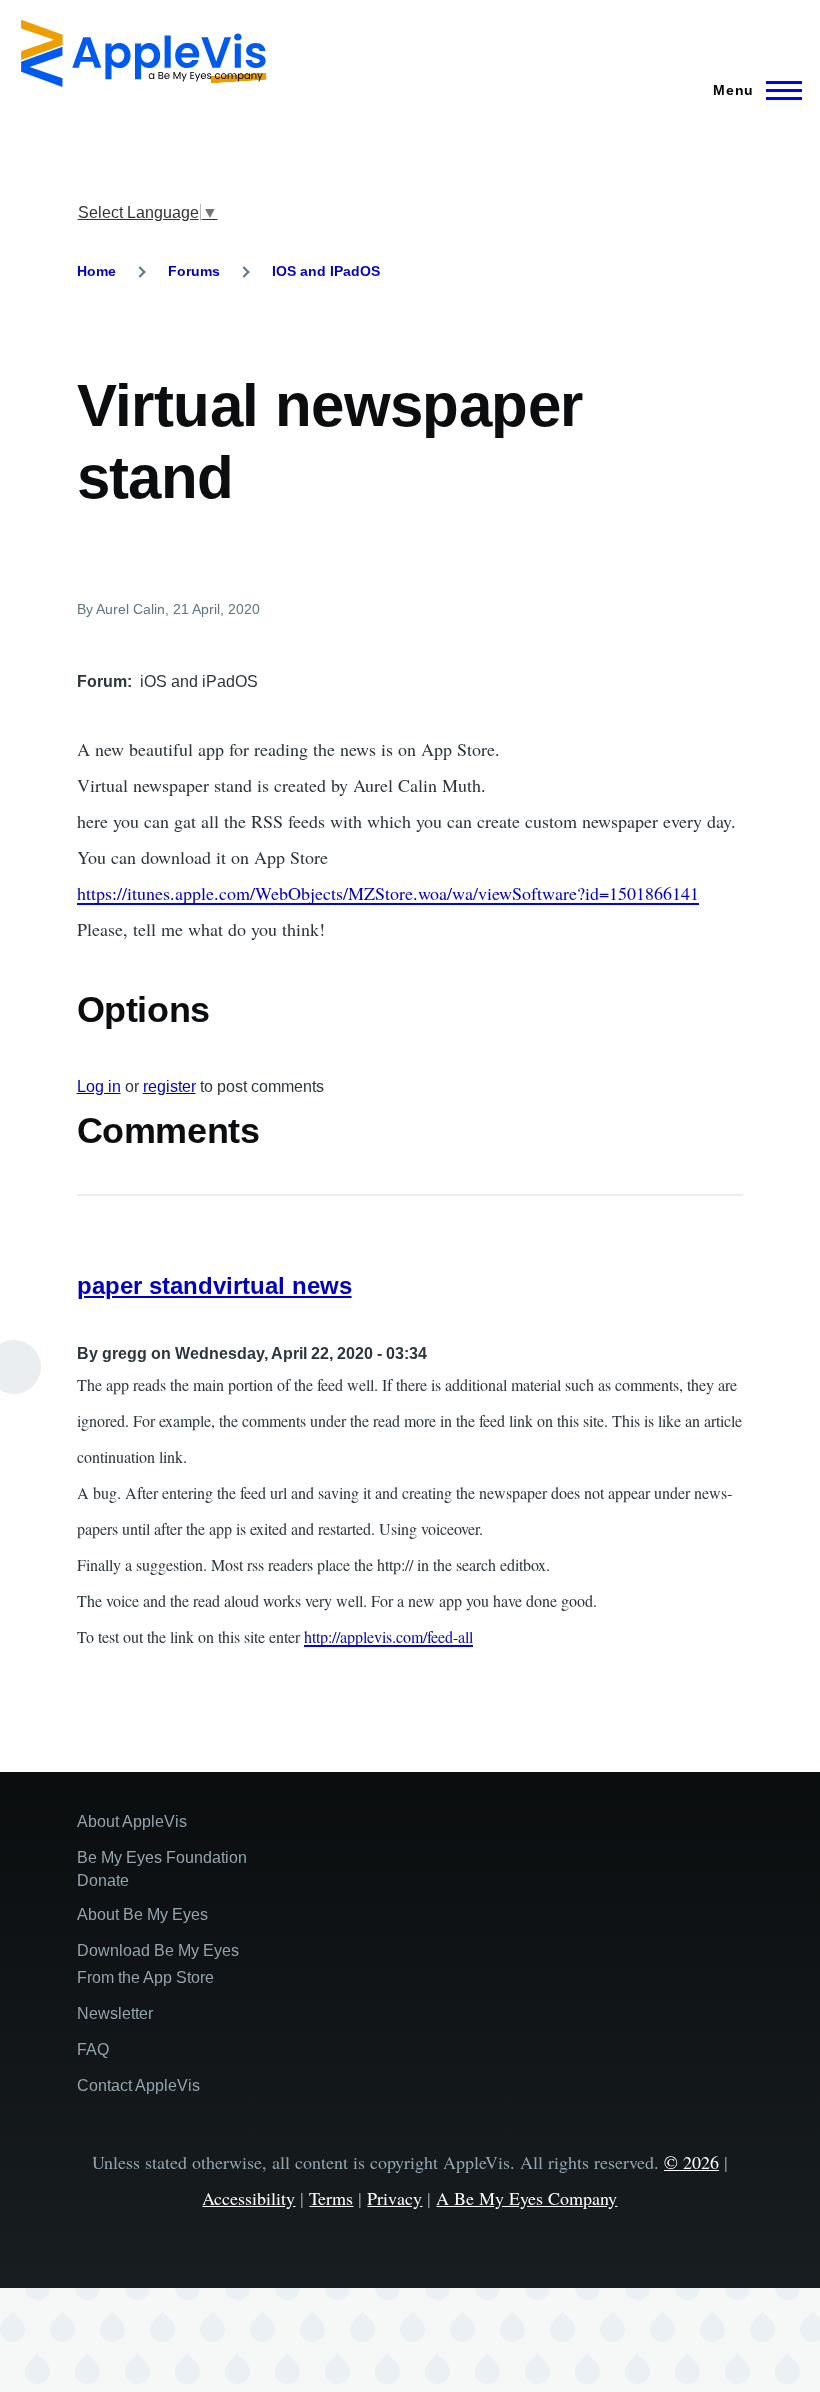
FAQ (93, 2049)
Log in (99, 1086)
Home (96, 271)
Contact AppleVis (138, 2085)
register (169, 1086)
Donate (103, 1880)
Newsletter (115, 2013)
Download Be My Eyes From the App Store (158, 1964)
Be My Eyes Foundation (162, 1857)
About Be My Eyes (142, 1914)
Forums (194, 271)
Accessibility (248, 2198)
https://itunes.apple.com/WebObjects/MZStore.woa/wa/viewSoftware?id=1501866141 (388, 893)
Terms (331, 2198)
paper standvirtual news (214, 1285)
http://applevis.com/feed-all (388, 1636)
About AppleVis (132, 1821)
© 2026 (691, 2162)
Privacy (394, 2198)
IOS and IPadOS (326, 271)
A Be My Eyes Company (526, 2198)
